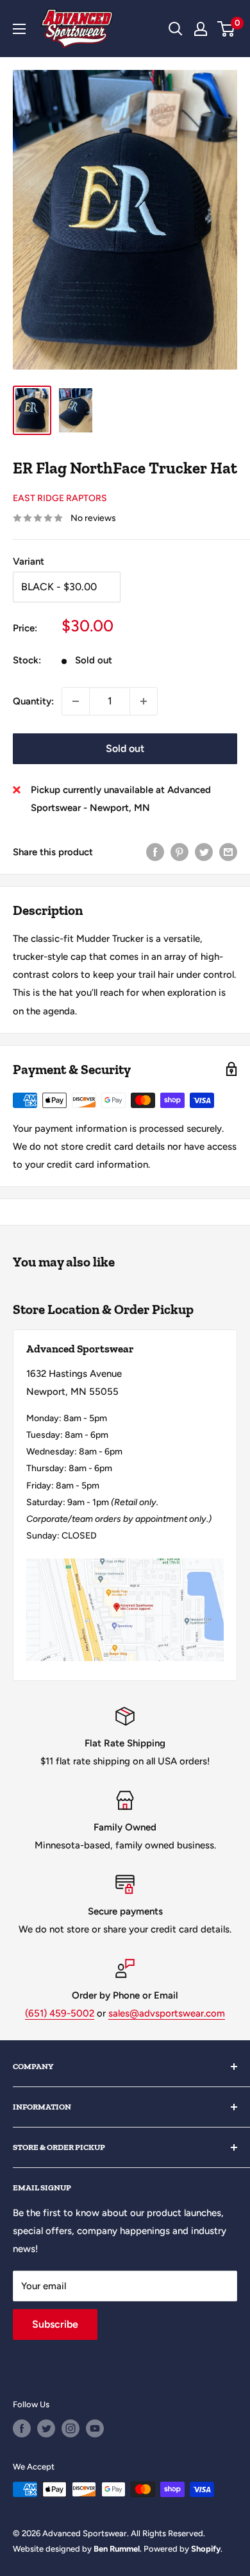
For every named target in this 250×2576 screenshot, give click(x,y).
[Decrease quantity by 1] (76, 701)
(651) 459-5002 (60, 2013)
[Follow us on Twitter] (46, 2428)
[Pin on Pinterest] (179, 852)
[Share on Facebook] (155, 852)
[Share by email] (228, 852)
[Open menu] (19, 29)
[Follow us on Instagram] (71, 2428)
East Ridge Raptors (60, 498)
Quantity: (33, 701)
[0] (227, 29)
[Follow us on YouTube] (95, 2428)
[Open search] (176, 29)
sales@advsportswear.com (167, 2013)
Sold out (125, 748)
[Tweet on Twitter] (204, 852)
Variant (29, 561)
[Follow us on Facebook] (22, 2428)
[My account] (201, 29)
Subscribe (55, 2324)
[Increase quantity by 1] (144, 701)
